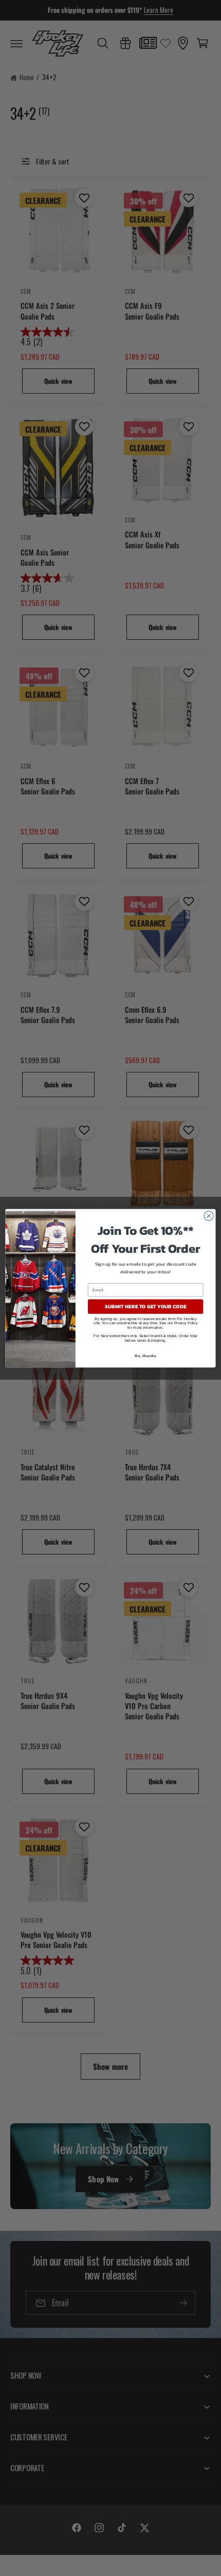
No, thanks (145, 1355)
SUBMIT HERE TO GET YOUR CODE (145, 1306)
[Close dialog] (209, 1216)
